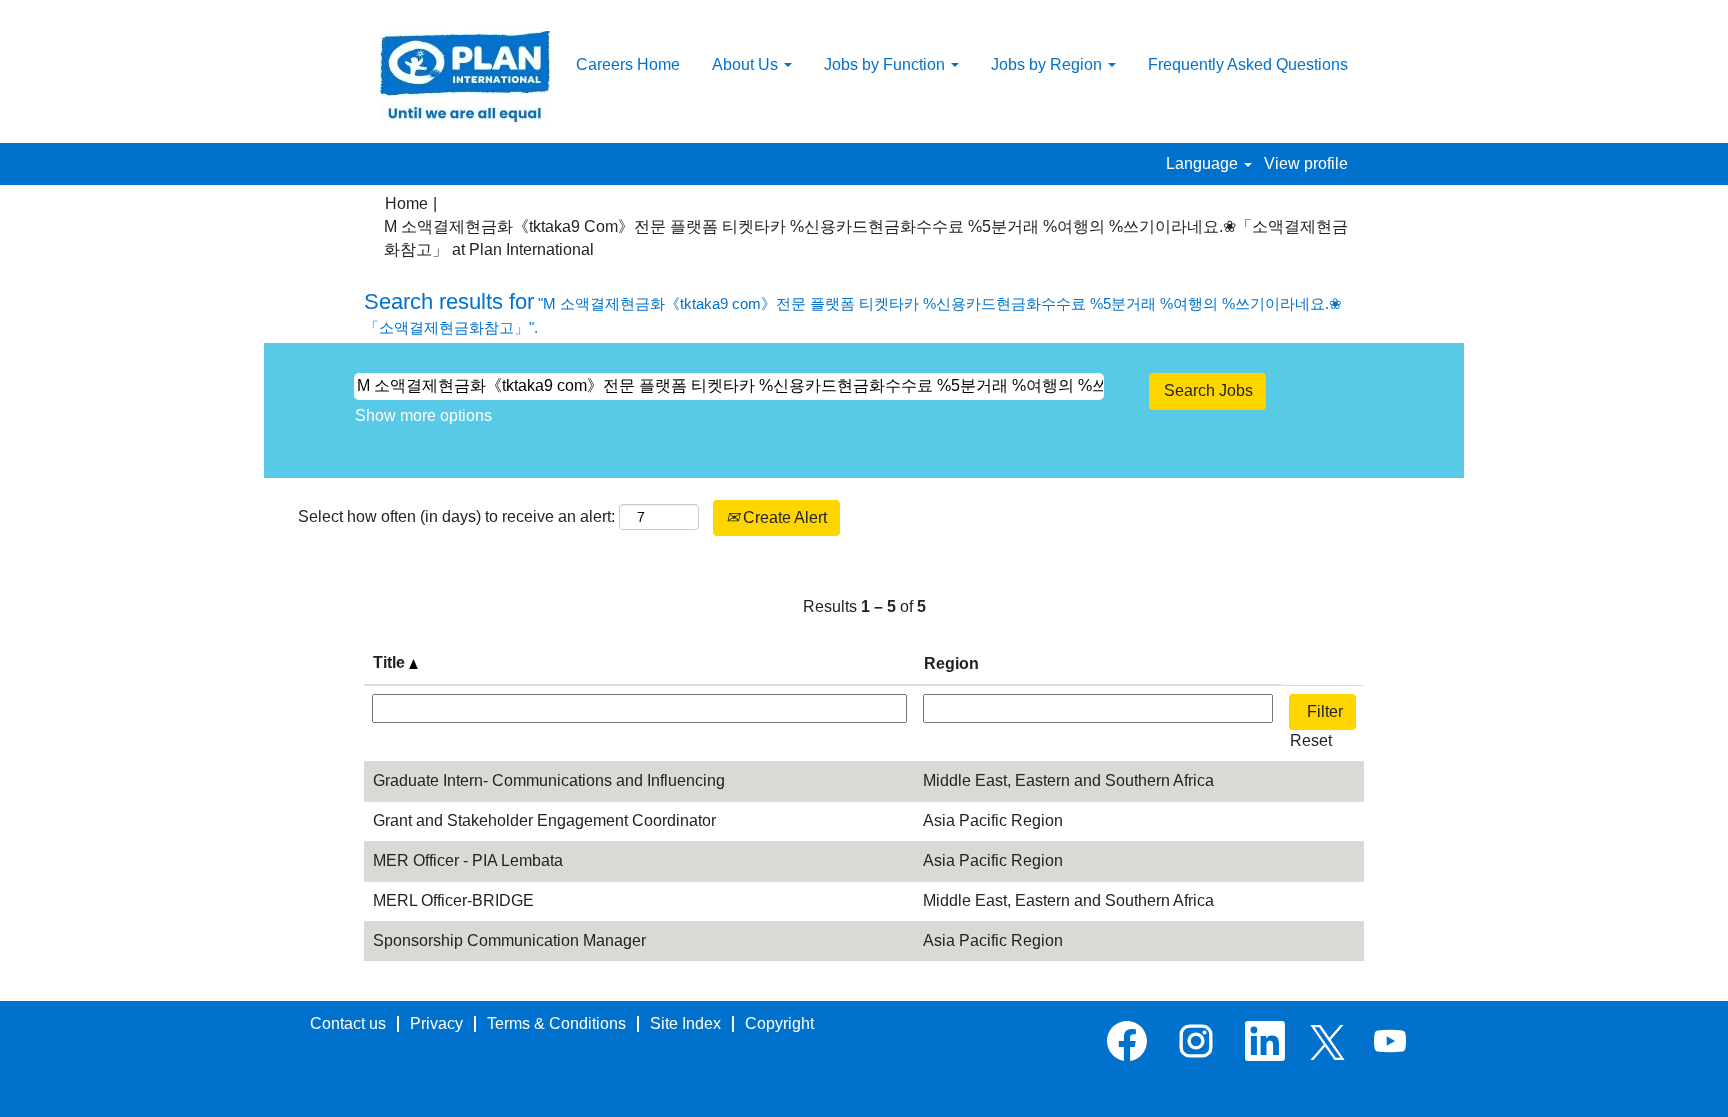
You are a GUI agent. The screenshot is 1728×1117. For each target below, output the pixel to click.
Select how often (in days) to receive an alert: (456, 516)
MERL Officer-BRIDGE (453, 900)
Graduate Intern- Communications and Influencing (549, 780)
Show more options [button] (423, 415)
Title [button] (391, 662)
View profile (1306, 163)
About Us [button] (747, 64)
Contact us (348, 1023)
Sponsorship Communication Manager (509, 940)
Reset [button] (1311, 740)
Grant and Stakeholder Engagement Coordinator (544, 820)
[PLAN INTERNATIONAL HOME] (465, 76)
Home (406, 203)
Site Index (685, 1023)
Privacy (436, 1023)
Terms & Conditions (556, 1023)
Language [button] (1204, 163)
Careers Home (628, 64)
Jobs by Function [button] (886, 64)
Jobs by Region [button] (1048, 64)
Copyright (779, 1023)
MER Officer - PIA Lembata (468, 860)
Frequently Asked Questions (1248, 64)
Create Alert (783, 517)
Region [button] (951, 663)
